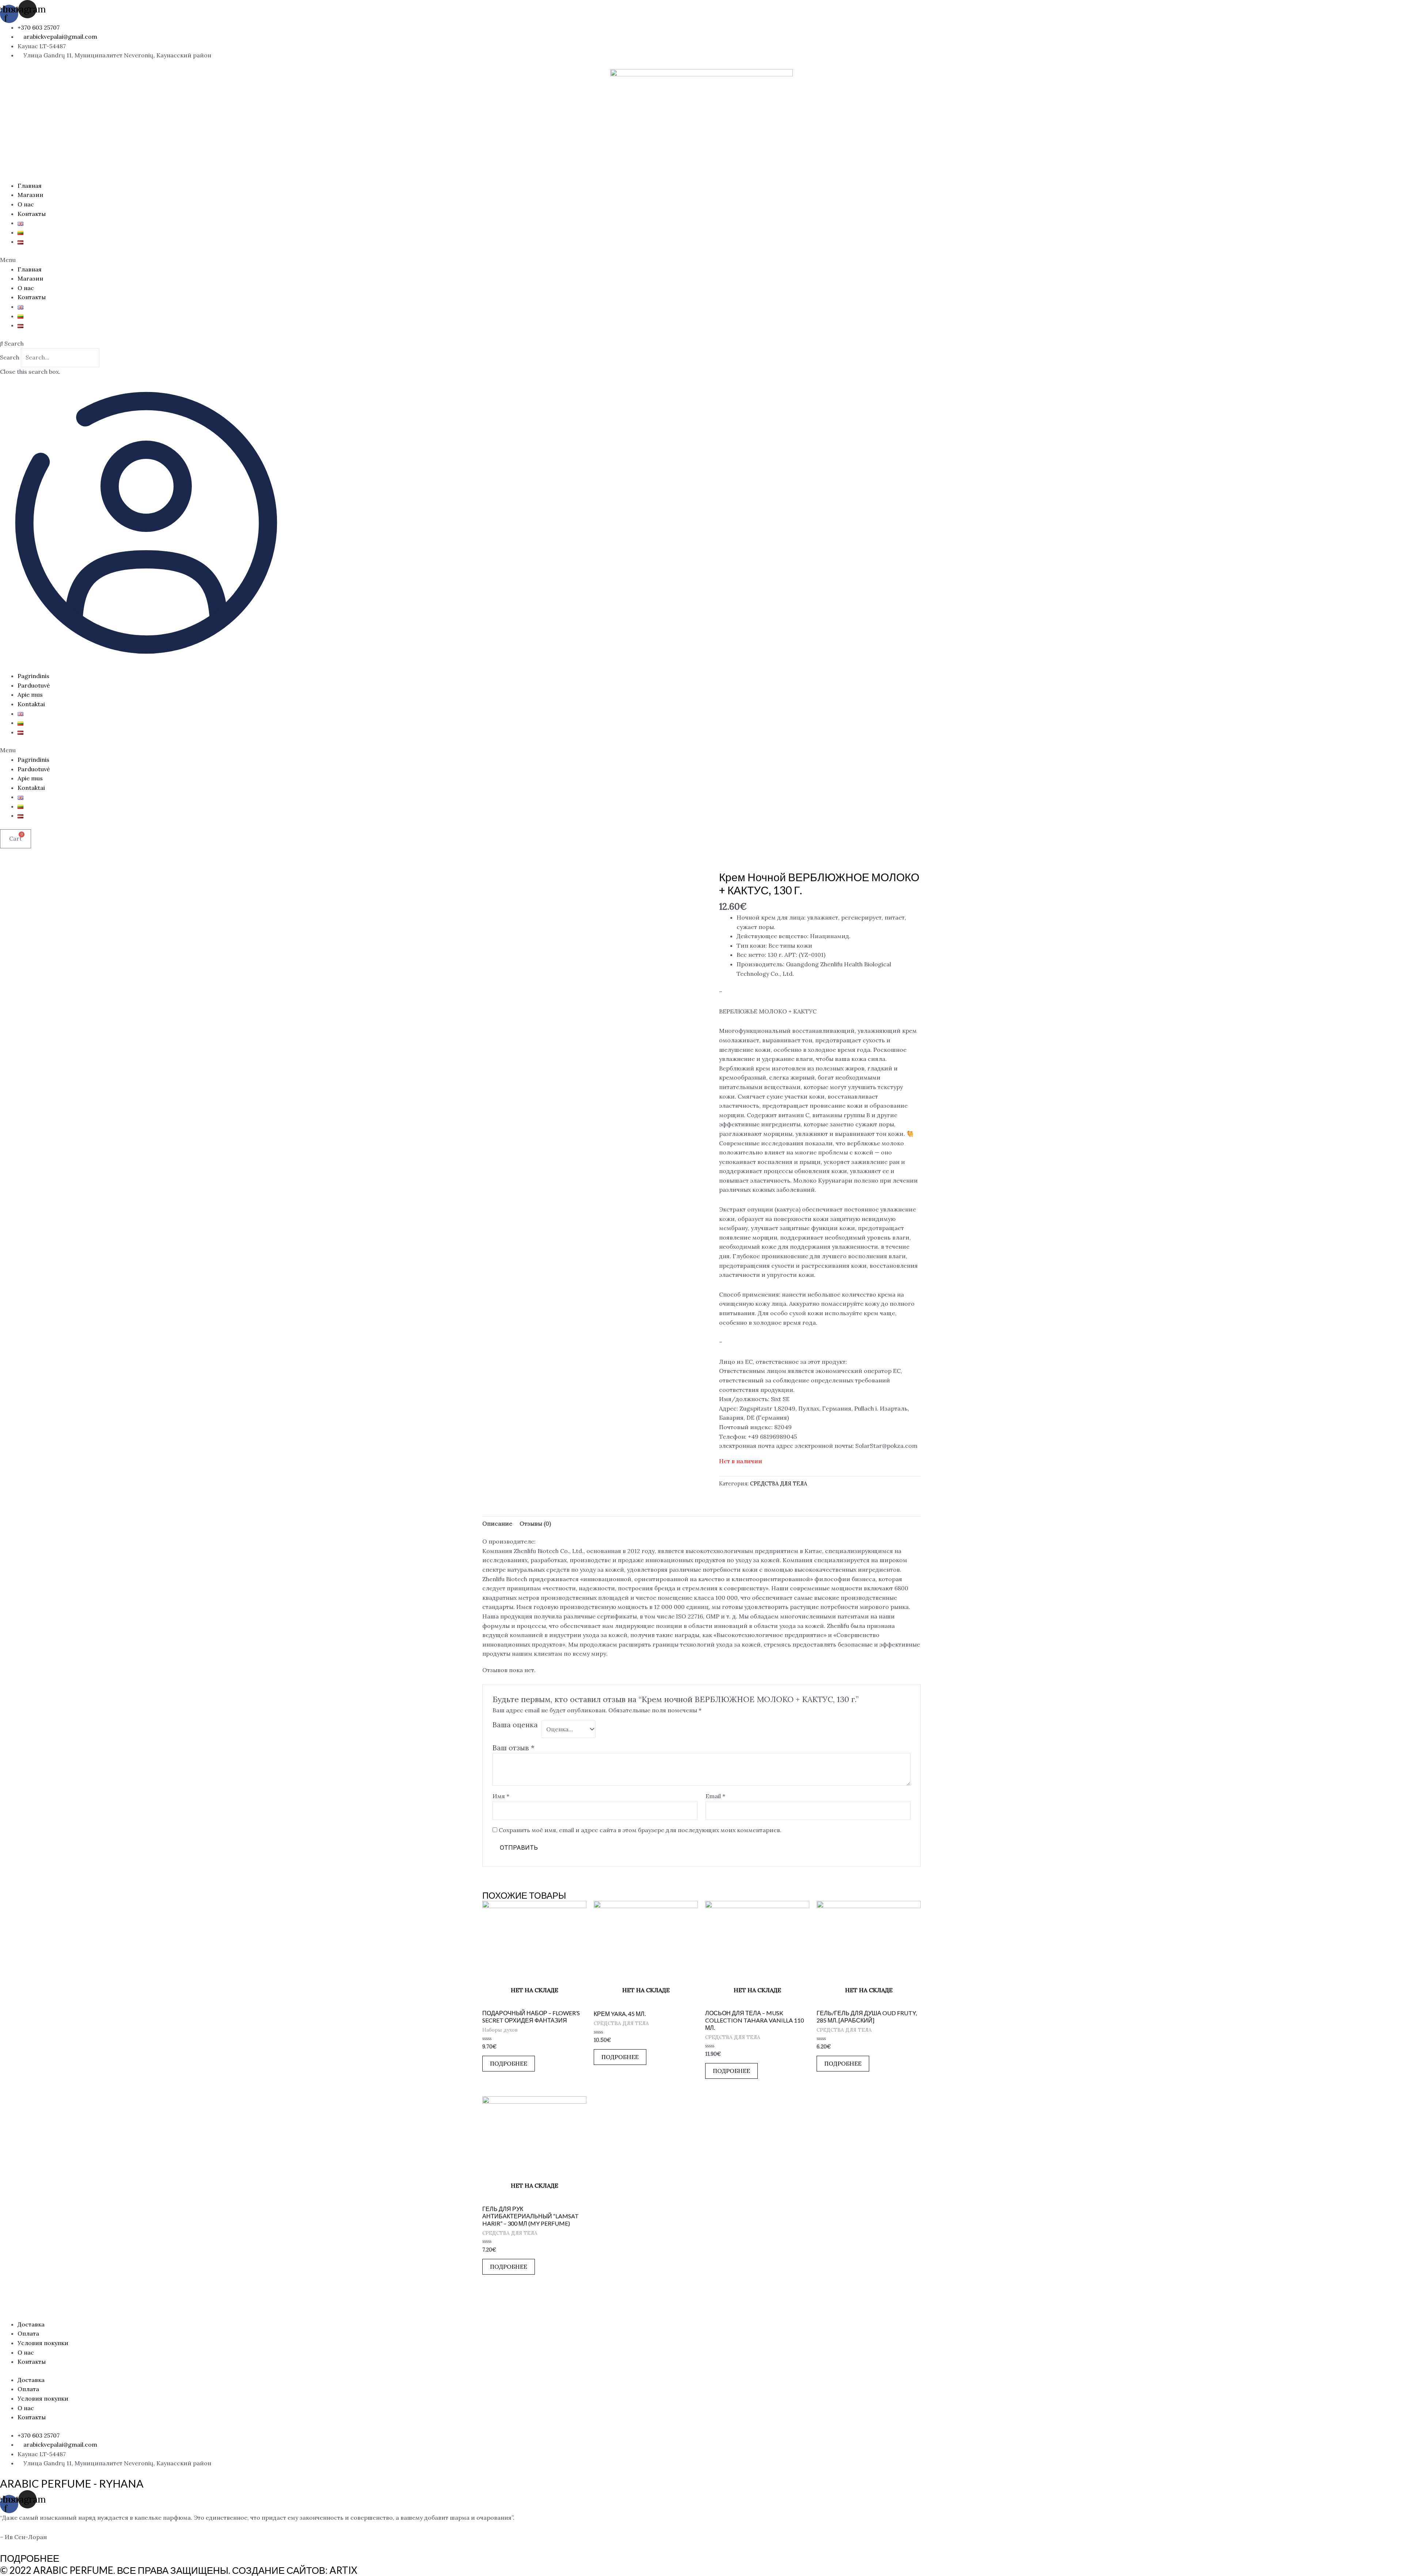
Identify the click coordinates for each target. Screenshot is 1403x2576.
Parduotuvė (34, 685)
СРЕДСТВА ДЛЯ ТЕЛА (779, 1484)
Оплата (28, 2333)
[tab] (497, 1524)
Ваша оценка (515, 1725)
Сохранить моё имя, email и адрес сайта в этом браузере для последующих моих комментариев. (640, 1830)
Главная (30, 186)
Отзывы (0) (535, 1523)
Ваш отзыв (514, 1748)
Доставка (31, 2324)
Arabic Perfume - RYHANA (72, 2483)
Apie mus (30, 695)
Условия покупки (43, 2343)
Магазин (30, 195)
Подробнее (509, 2063)
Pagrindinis (33, 676)
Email (715, 1796)
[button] (701, 260)
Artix (343, 2570)
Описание (497, 1523)
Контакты (32, 214)
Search (10, 357)
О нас (26, 204)
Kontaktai (31, 704)
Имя (501, 1796)
